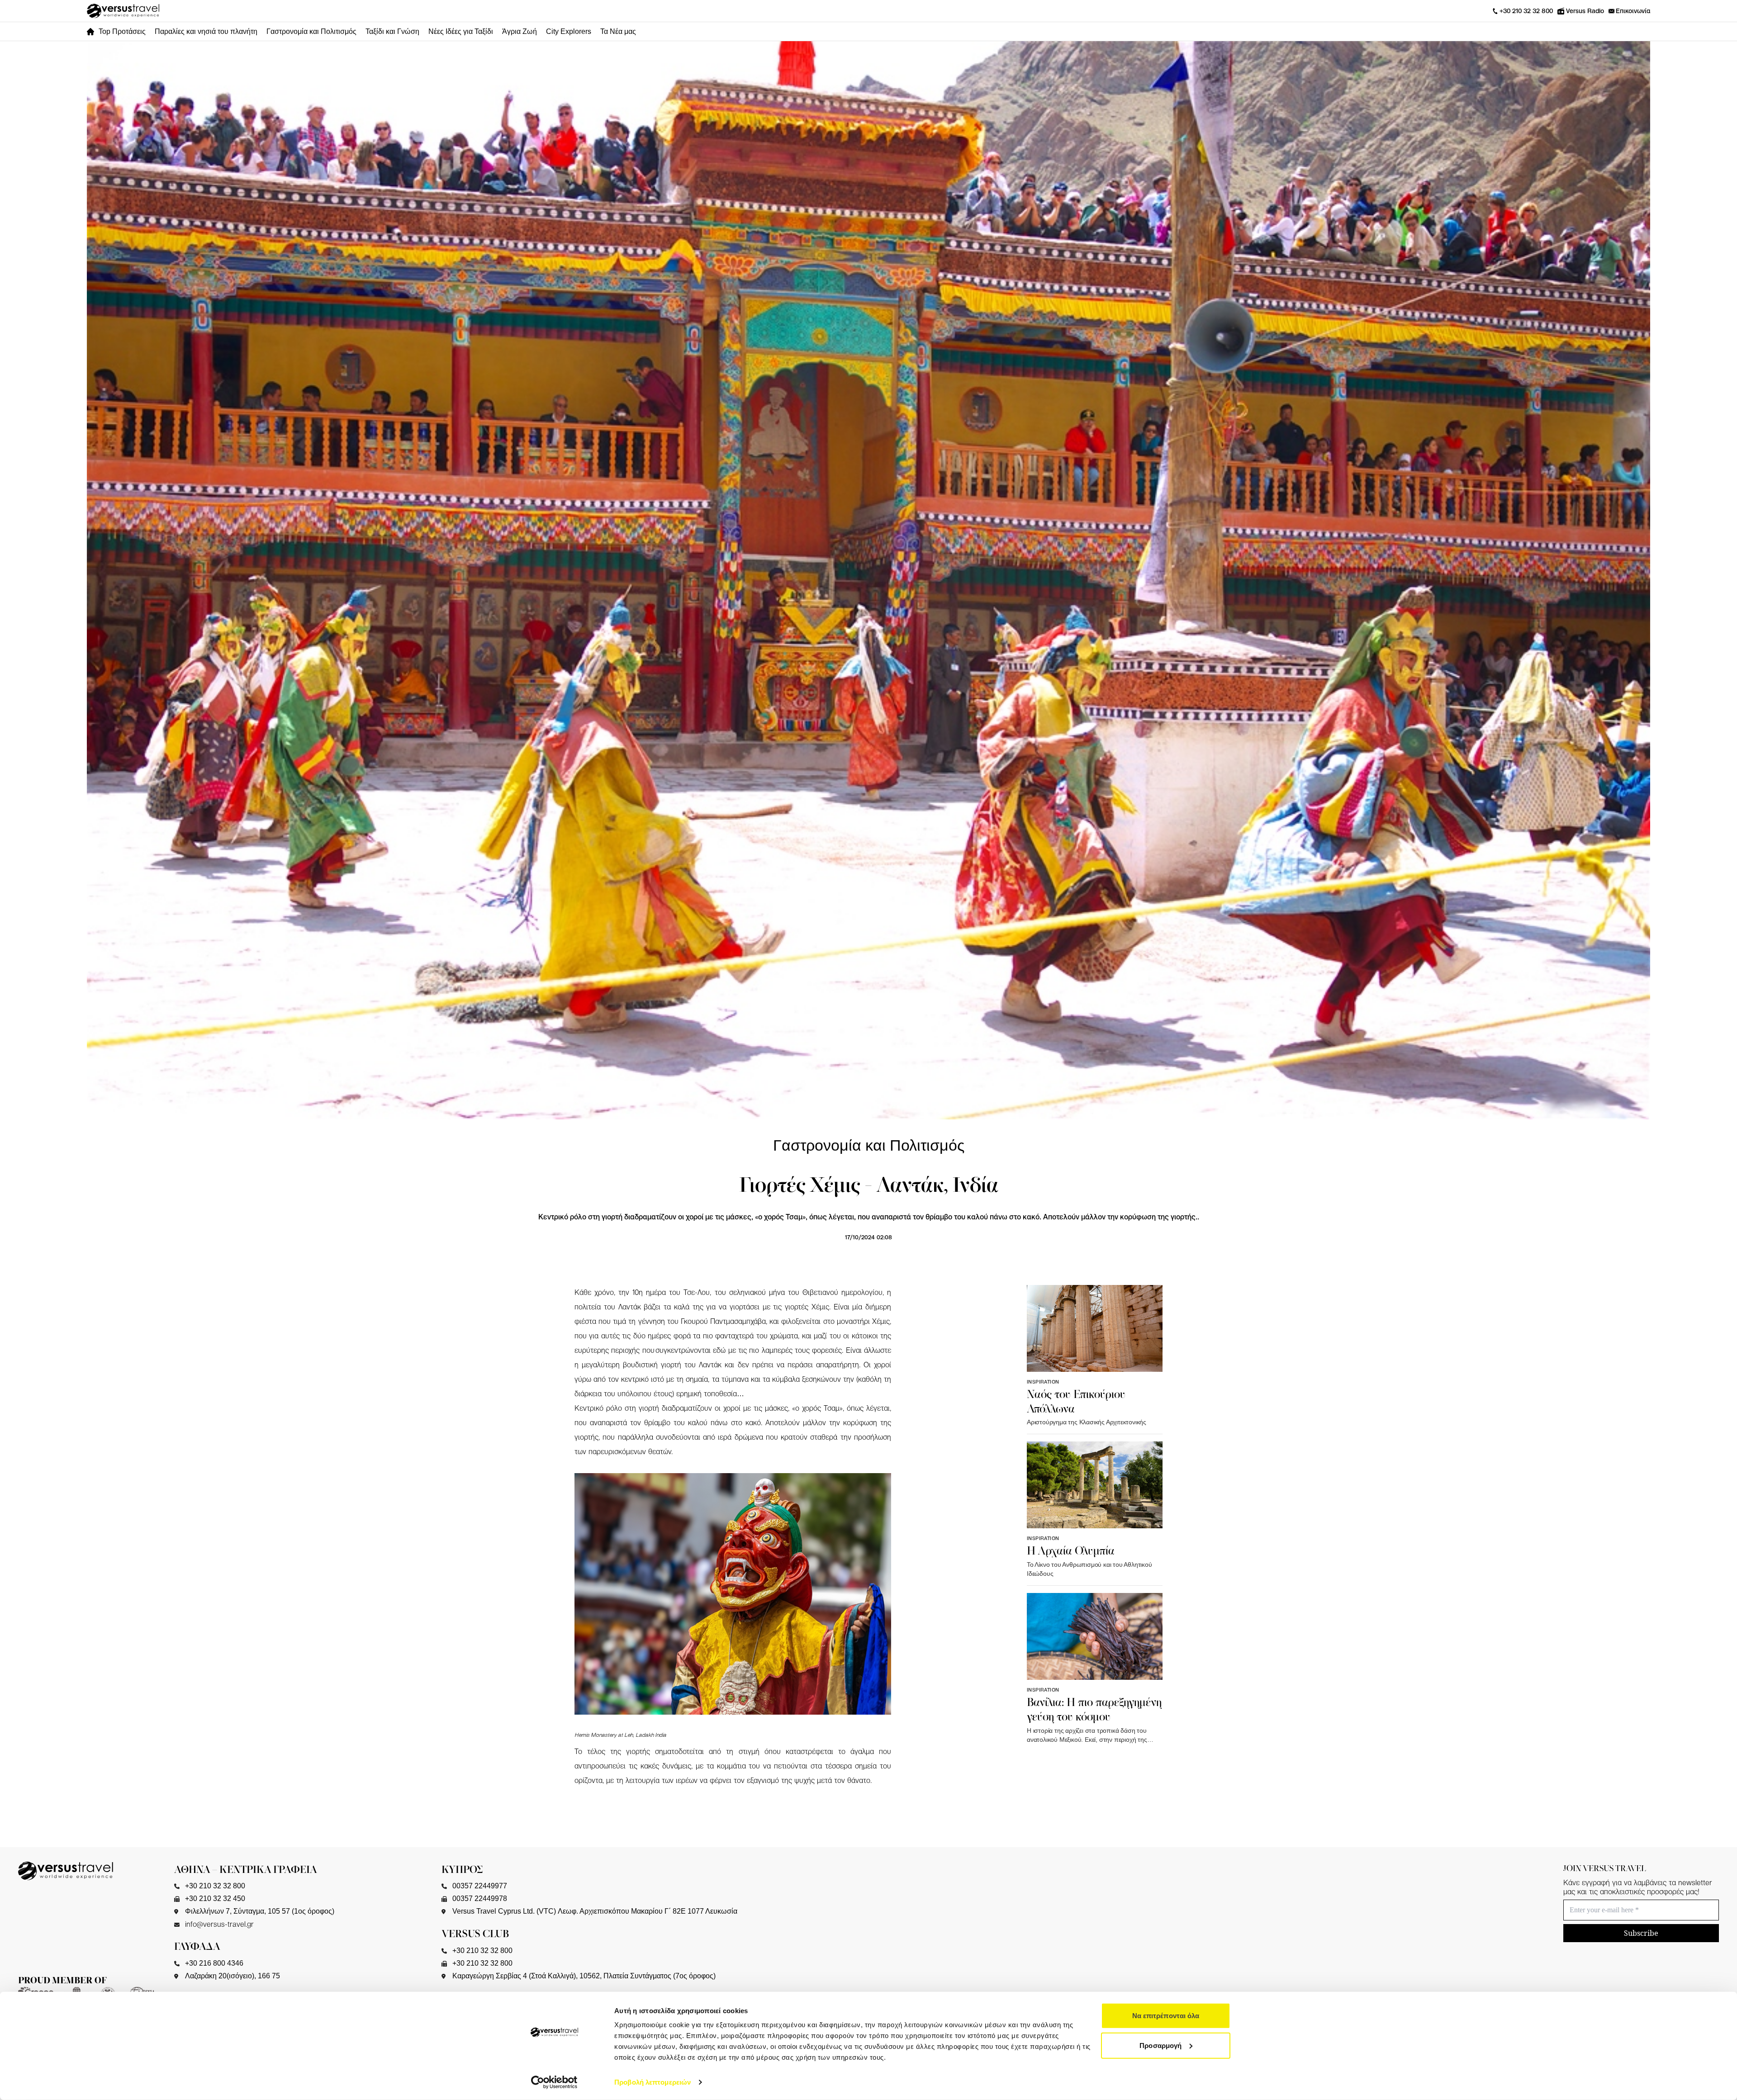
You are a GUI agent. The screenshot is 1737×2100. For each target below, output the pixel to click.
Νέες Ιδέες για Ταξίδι (461, 31)
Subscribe (1641, 1933)
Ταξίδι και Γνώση (392, 31)
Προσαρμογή (1160, 2045)
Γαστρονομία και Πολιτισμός (311, 31)
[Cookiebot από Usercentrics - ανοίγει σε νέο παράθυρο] (554, 2082)
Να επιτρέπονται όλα (1166, 2016)
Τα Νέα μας (618, 31)
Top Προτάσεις (122, 31)
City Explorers (569, 31)
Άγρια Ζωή (520, 31)
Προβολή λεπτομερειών (653, 2082)
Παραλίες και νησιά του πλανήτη (206, 31)
